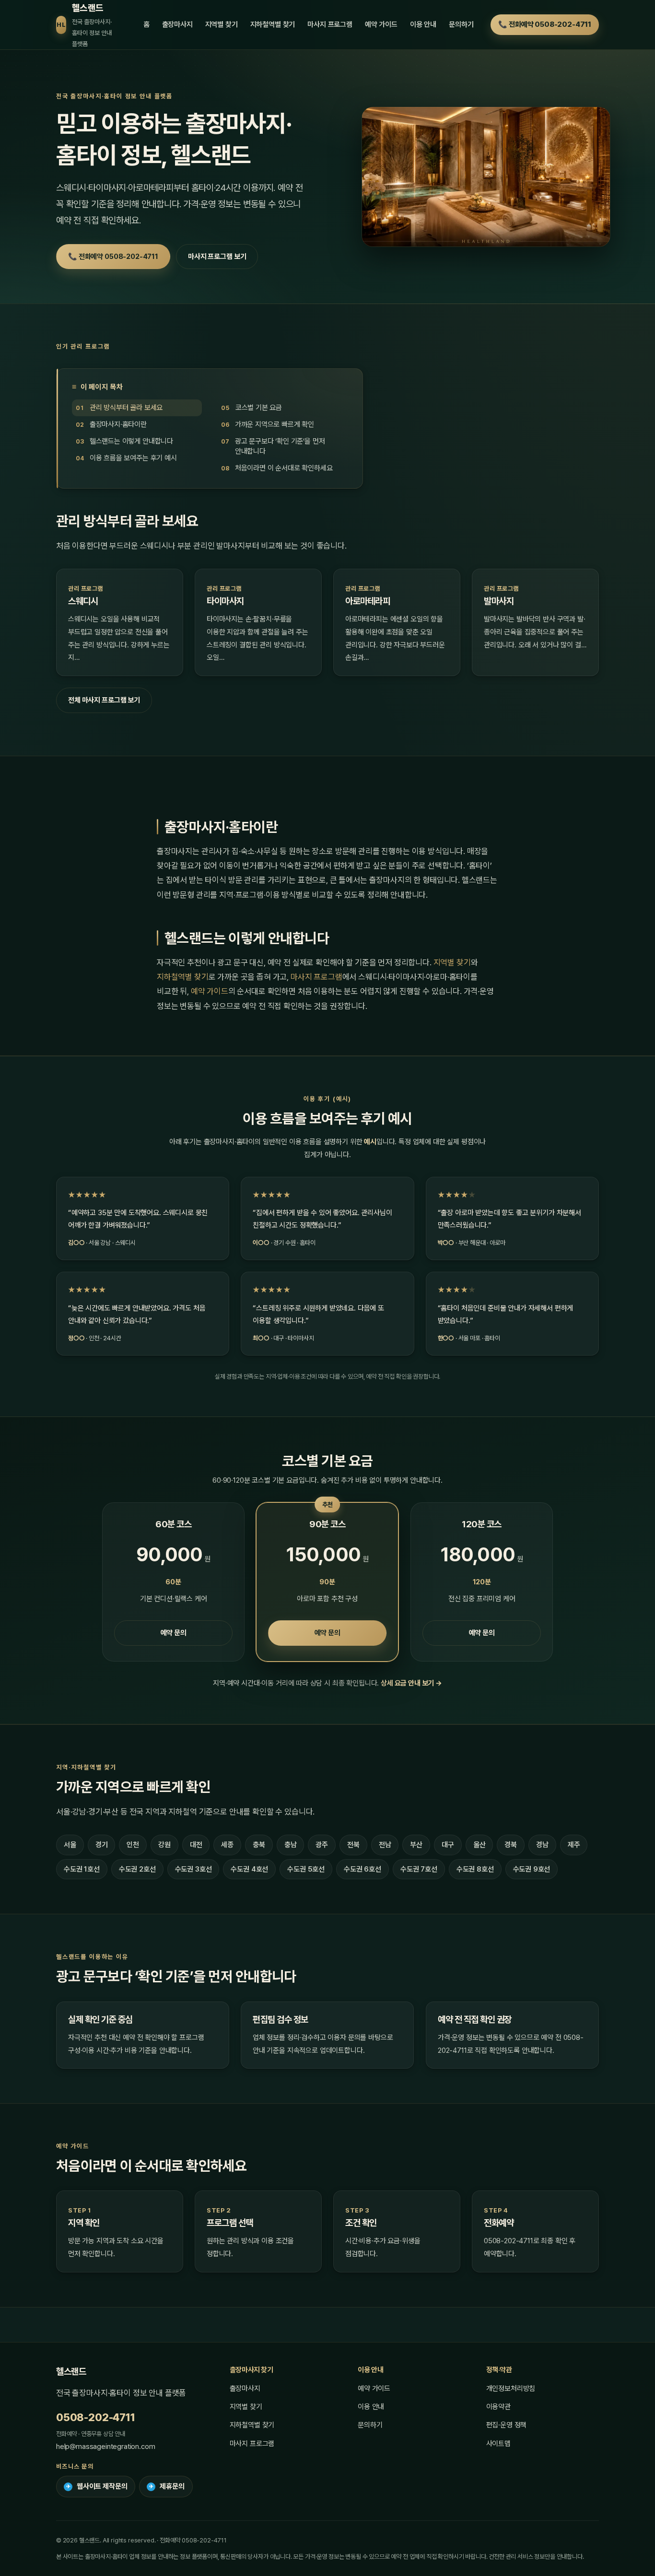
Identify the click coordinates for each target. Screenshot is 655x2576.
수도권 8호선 (475, 1869)
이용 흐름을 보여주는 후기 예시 (133, 458)
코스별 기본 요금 (259, 408)
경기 (102, 1845)
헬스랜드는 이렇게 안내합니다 (131, 442)
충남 (291, 1845)
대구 (448, 1845)
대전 (196, 1845)
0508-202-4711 (96, 2417)
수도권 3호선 (193, 1869)
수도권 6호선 (363, 1869)
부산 (416, 1845)
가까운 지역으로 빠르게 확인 (275, 425)
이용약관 (498, 2407)
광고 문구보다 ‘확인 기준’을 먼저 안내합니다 (280, 447)
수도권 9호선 (532, 1869)
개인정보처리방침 (511, 2389)
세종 (227, 1845)
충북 (259, 1845)
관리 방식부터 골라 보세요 (126, 408)
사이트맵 (498, 2444)
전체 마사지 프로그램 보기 (104, 700)
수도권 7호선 (419, 1869)
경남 (542, 1845)
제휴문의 (167, 2486)
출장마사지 (177, 24)
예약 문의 (174, 1633)
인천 (133, 1845)
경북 (511, 1845)
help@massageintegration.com (105, 2447)
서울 (70, 1845)
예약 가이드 (381, 24)
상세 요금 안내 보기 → (411, 1683)
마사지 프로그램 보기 (217, 257)
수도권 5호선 (306, 1869)
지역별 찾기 (222, 24)
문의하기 (461, 24)
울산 (480, 1845)
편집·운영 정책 (507, 2425)
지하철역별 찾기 (273, 24)
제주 (574, 1845)
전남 (385, 1845)
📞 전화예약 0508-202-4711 (545, 24)
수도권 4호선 (249, 1869)
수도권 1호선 (82, 1869)
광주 (322, 1845)
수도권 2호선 (137, 1869)
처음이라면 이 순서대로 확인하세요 (284, 468)
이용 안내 (423, 24)
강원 (164, 1845)
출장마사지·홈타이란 (118, 425)
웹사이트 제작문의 (97, 2486)
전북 (353, 1845)
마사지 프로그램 (330, 24)
